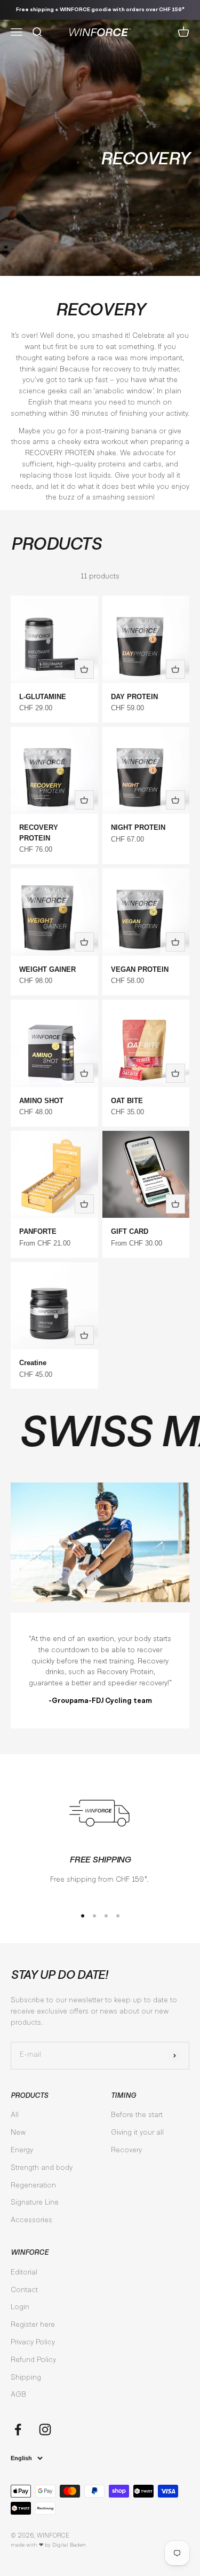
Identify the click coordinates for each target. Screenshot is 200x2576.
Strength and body (42, 2168)
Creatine (33, 1363)
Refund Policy (33, 2360)
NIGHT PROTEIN (138, 827)
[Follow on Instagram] (45, 2430)
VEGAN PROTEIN (140, 969)
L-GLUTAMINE (43, 697)
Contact (24, 2290)
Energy (22, 2151)
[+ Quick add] (84, 669)
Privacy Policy (33, 2343)
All (15, 2115)
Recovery (126, 2151)
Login (20, 2308)
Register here (33, 2325)
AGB (18, 2395)
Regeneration (33, 2186)
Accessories (31, 2221)
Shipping (26, 2378)
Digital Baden (69, 2545)
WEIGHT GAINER (47, 969)
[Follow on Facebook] (18, 2430)
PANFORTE (38, 1231)
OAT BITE (127, 1101)
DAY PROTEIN (134, 697)
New (18, 2133)
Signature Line (35, 2203)
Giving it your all (137, 2133)
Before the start (137, 2115)
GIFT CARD (130, 1231)
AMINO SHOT (41, 1101)
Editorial (24, 2273)
